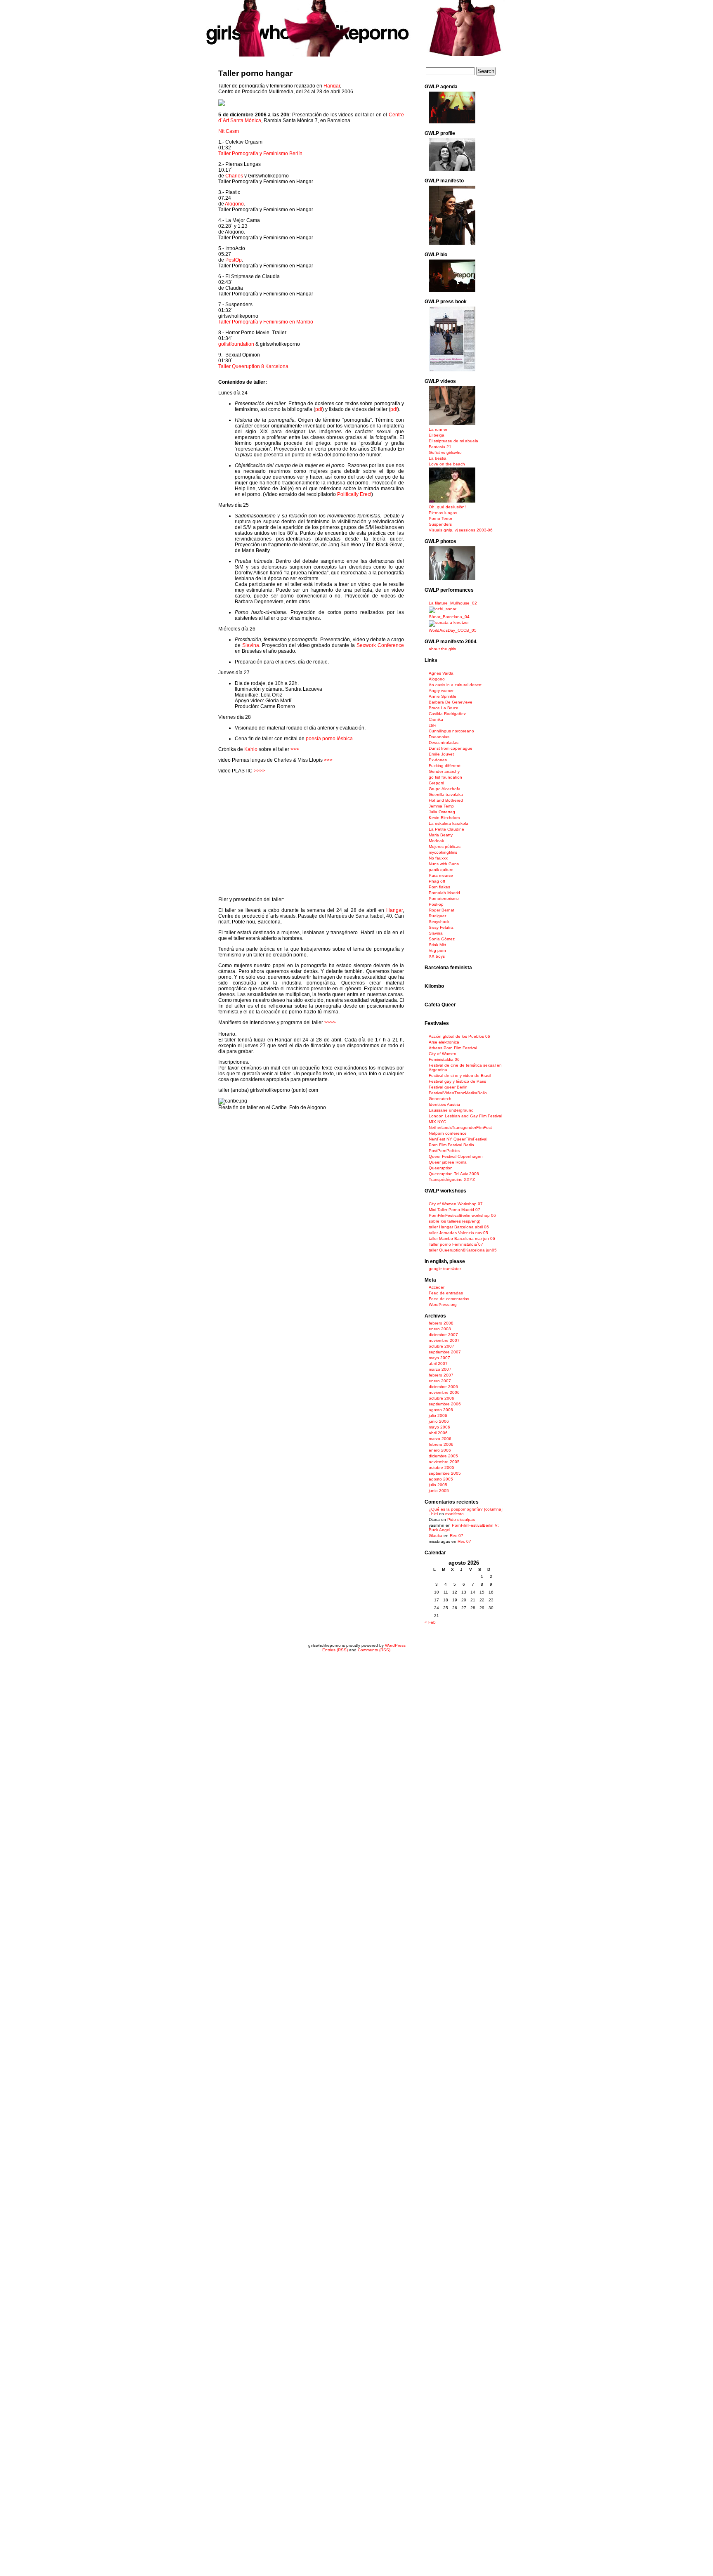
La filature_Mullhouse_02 (453, 603)
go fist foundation (445, 777)
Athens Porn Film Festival (453, 1048)
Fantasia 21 (440, 447)
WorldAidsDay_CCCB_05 (453, 630)
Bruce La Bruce (444, 708)
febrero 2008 (441, 1323)
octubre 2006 (441, 1398)
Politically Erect (354, 494)
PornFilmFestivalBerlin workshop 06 (462, 1215)
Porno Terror (440, 518)
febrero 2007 (441, 1375)
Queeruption (441, 1168)
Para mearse (441, 875)
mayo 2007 (439, 1358)
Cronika (436, 719)
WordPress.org (443, 1305)
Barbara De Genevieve (451, 702)
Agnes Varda (441, 673)
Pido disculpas (461, 1519)
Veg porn (437, 950)
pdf (319, 409)
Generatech (440, 1099)
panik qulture (441, 870)
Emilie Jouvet (441, 754)
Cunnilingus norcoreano (451, 731)
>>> (295, 749)
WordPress (395, 1645)
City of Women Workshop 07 (456, 1204)
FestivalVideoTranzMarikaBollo (458, 1093)
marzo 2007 (440, 1369)
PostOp (234, 260)
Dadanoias (439, 737)
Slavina (251, 645)
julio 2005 (438, 1485)
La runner (438, 429)
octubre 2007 (441, 1346)
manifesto (454, 1514)
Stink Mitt (437, 945)
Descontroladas (444, 743)
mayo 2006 (439, 1427)
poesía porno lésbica (329, 739)
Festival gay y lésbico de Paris (457, 1081)
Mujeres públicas (445, 846)
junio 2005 (439, 1491)
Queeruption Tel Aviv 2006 (454, 1174)
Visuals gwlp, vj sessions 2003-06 (461, 530)
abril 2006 (438, 1433)
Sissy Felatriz (441, 927)
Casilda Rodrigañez (447, 714)
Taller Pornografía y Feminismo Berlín (260, 153)
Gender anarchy (444, 771)
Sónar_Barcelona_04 (449, 617)
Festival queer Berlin (448, 1087)
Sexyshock (439, 922)
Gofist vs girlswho (445, 452)
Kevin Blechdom (444, 818)
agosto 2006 (441, 1410)
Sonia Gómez (442, 939)
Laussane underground (451, 1110)
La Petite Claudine (446, 829)
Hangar (332, 86)
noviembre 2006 (444, 1392)
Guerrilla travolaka (446, 795)
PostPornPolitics (444, 1151)
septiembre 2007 (445, 1352)
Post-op (436, 904)
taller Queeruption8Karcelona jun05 (463, 1250)
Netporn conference (448, 1133)
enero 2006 (440, 1450)
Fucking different (445, 766)
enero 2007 (440, 1381)
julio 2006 (438, 1416)
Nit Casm (229, 131)
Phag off (437, 881)
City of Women (443, 1054)
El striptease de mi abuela (453, 441)
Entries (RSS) (335, 1650)
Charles (234, 176)
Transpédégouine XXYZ (452, 1179)
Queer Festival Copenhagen (456, 1156)
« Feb (430, 1622)
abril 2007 (438, 1364)
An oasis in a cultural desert (455, 685)
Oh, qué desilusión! (447, 507)
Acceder (437, 1287)
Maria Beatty (441, 835)
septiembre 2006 (445, 1404)
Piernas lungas (443, 513)
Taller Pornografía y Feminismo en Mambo (266, 322)
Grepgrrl (436, 783)
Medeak (436, 841)
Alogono (234, 204)
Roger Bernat (441, 910)
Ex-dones (438, 760)
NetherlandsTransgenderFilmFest (460, 1127)
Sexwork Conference (380, 645)
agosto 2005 (441, 1479)
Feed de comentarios (449, 1299)
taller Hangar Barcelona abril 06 (459, 1227)
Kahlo (251, 749)
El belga (437, 435)
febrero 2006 (441, 1444)
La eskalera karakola (449, 823)
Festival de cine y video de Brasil (460, 1075)
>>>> (260, 771)
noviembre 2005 (444, 1462)
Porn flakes (439, 887)
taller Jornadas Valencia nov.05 (458, 1233)
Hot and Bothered (446, 800)
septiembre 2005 (445, 1473)
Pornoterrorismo (444, 898)
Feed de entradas (446, 1293)
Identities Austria (444, 1104)
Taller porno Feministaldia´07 (456, 1244)
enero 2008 (440, 1329)
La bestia (438, 458)
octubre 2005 (441, 1467)
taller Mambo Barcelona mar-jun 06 (462, 1238)
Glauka (436, 1536)
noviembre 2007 (444, 1340)
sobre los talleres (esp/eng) (454, 1221)
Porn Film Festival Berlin (451, 1145)
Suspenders (440, 524)
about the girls (442, 649)
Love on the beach (447, 464)
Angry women (442, 691)
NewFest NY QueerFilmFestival (458, 1139)
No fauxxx (438, 858)
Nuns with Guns (444, 864)
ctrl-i (432, 725)
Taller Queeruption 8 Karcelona (253, 366)
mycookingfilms (443, 852)
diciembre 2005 (443, 1456)
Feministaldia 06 (444, 1059)
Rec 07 (457, 1536)
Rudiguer (437, 916)
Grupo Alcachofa (445, 789)
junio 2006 (439, 1421)
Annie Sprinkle (443, 696)
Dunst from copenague (451, 748)
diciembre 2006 (443, 1387)
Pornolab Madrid (444, 893)
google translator (445, 1269)
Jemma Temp (441, 806)
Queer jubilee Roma (448, 1162)
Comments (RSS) (374, 1650)
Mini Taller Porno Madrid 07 (454, 1210)
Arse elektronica (444, 1042)
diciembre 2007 (443, 1335)
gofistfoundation (236, 344)
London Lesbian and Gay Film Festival (465, 1116)
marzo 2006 (440, 1439)
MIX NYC (437, 1122)
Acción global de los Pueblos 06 (459, 1036)
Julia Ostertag (442, 812)
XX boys (437, 956)
